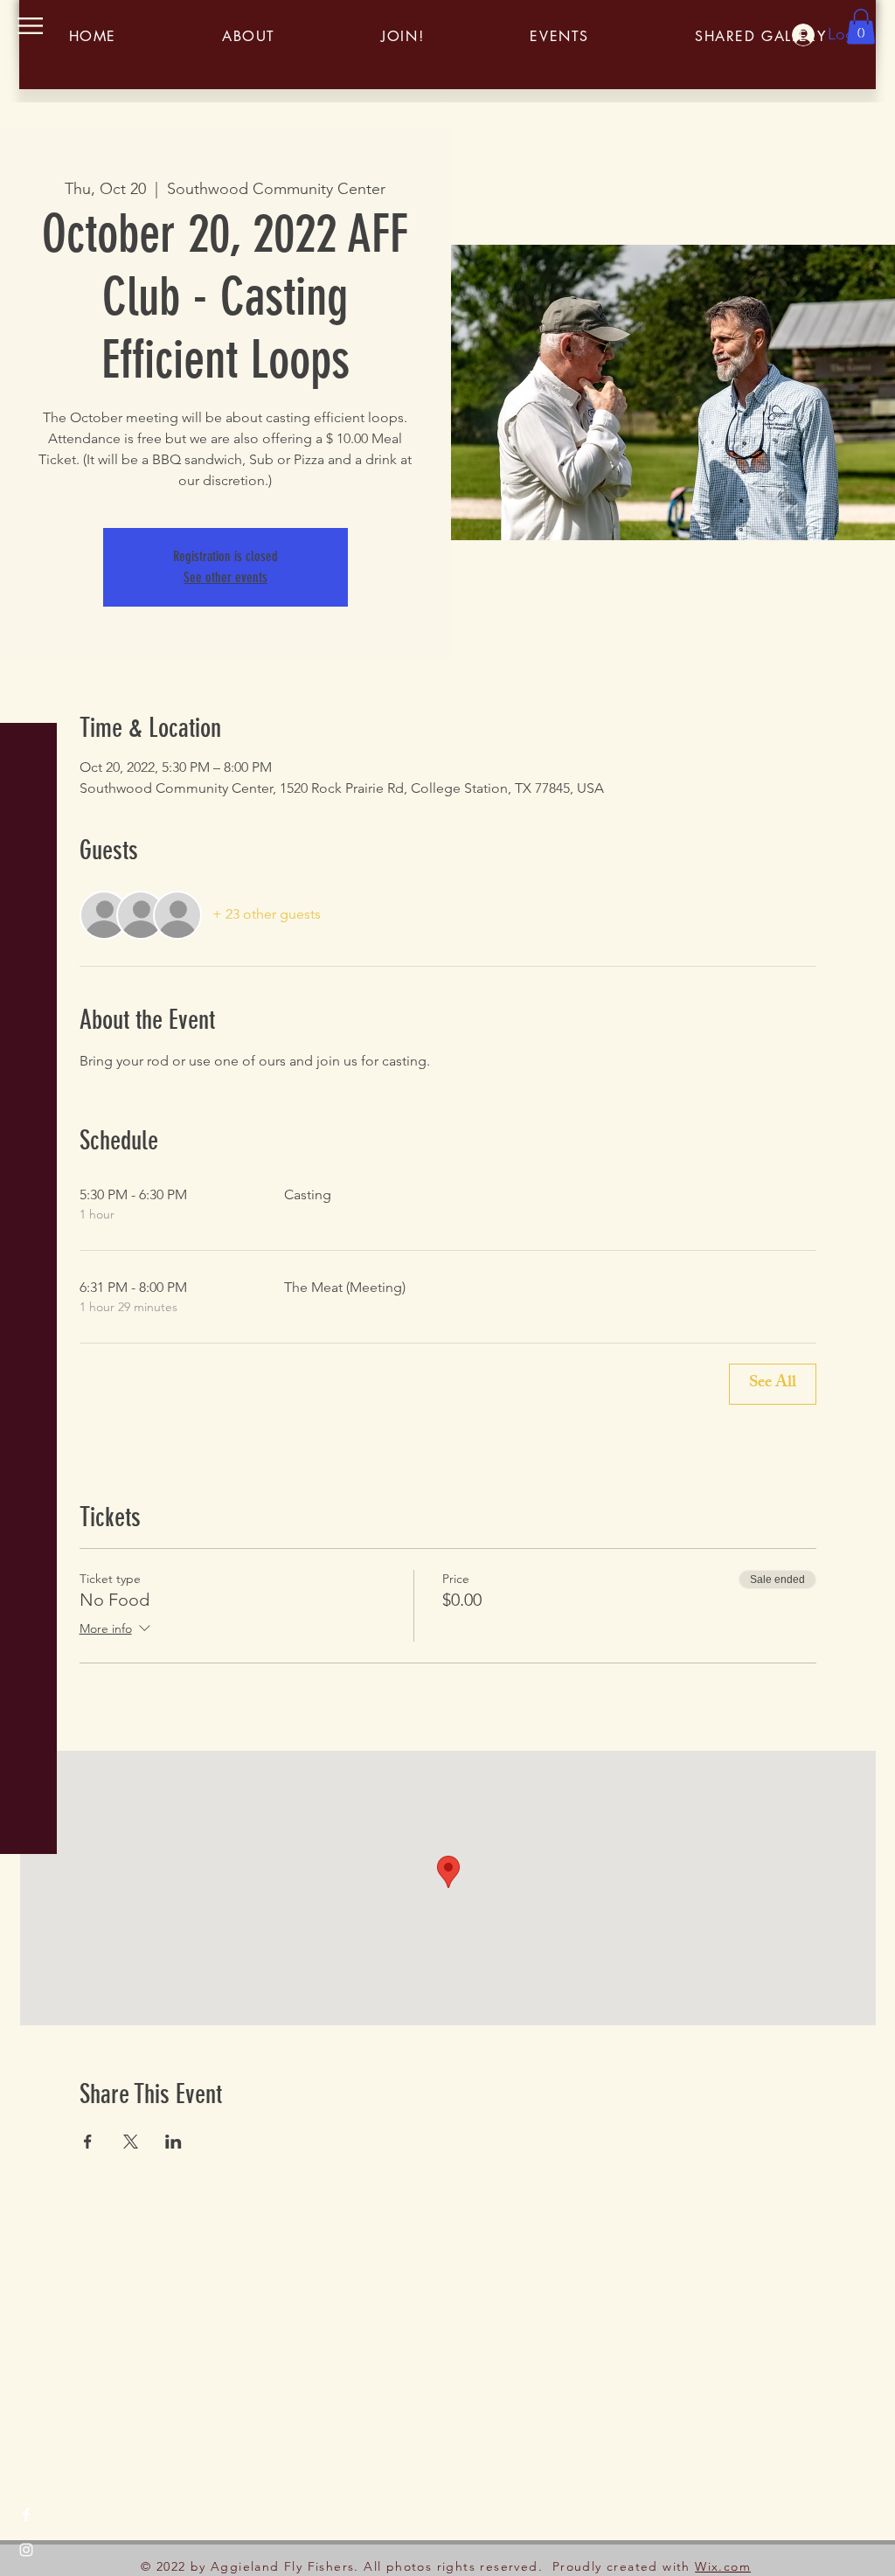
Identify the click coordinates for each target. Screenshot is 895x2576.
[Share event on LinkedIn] (173, 2142)
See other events (225, 577)
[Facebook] (26, 2515)
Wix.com (723, 2566)
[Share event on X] (131, 2142)
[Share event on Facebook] (88, 2142)
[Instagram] (26, 2550)
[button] (30, 26)
